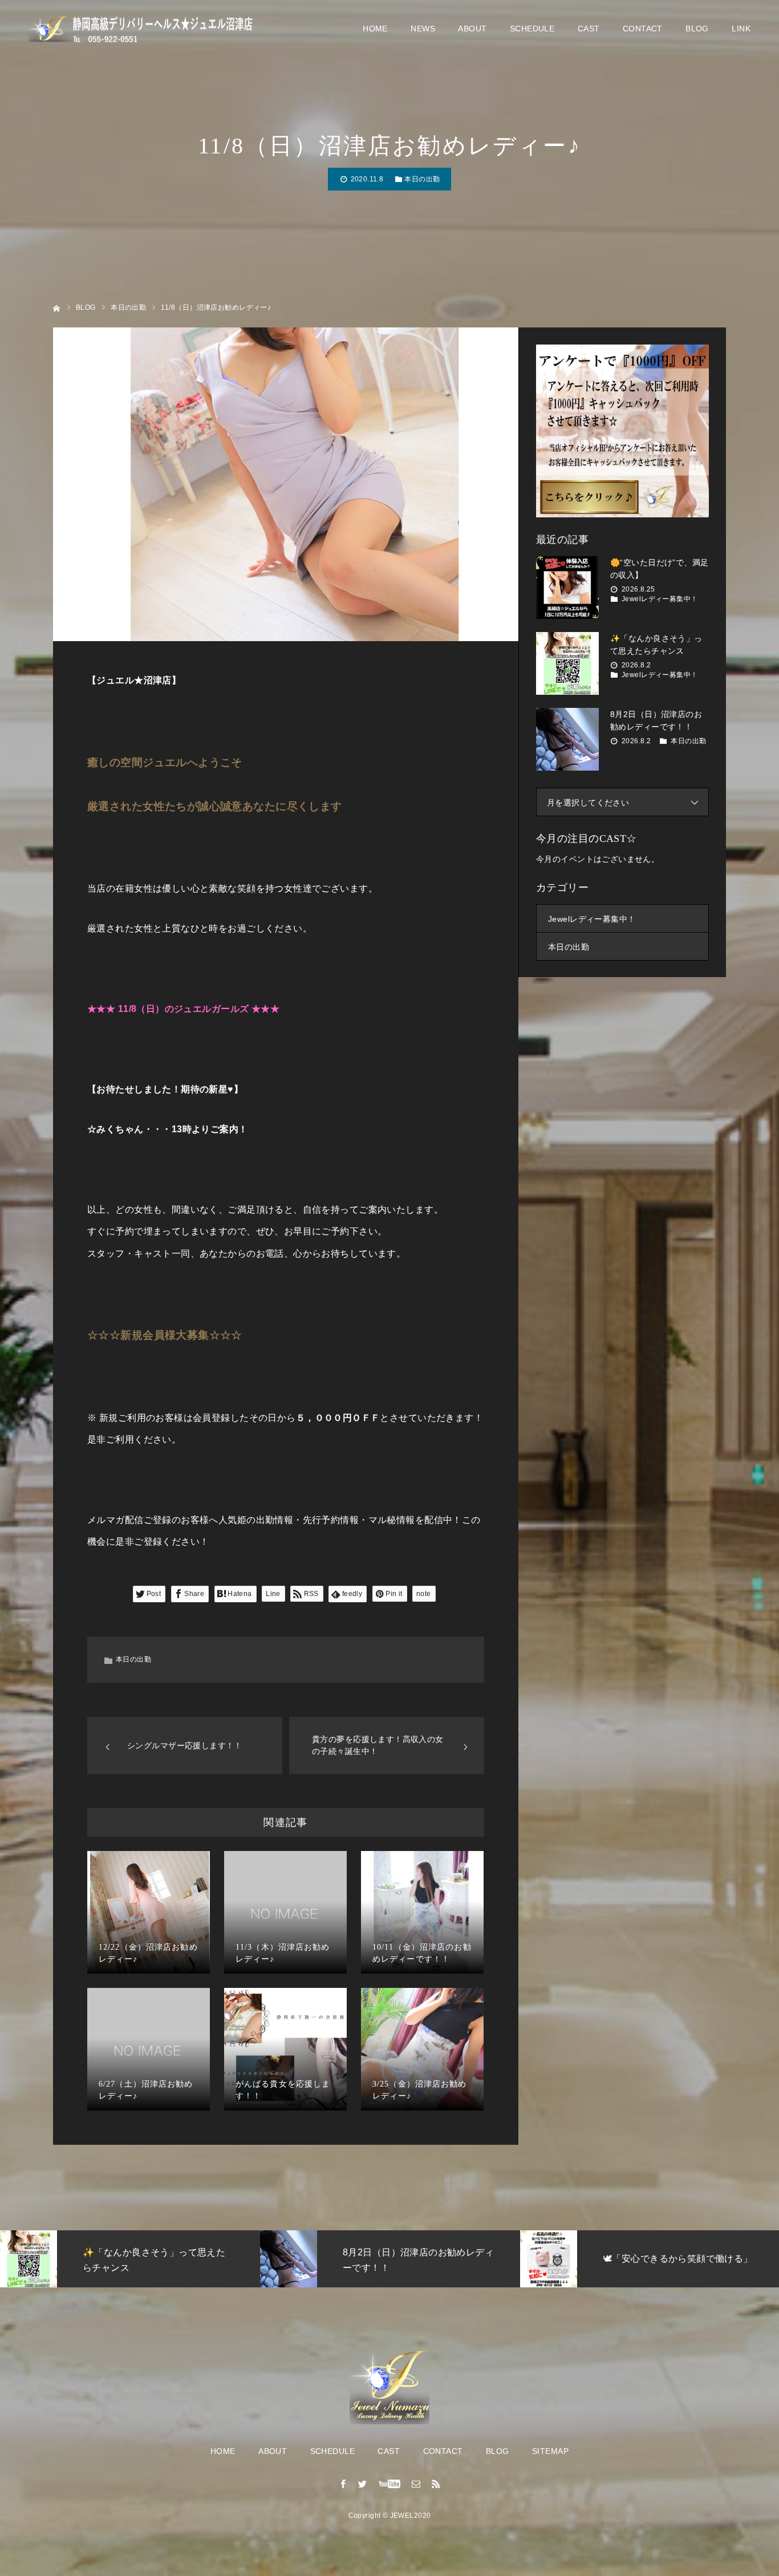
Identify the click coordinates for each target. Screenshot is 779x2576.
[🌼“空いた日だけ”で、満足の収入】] (567, 588)
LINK (741, 29)
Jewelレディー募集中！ (660, 599)
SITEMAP (550, 2451)
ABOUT (472, 29)
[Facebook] (343, 2484)
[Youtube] (390, 2484)
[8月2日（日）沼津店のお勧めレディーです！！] (567, 739)
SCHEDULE (532, 29)
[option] (148, 2259)
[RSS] (436, 2484)
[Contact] (416, 2484)
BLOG (697, 29)
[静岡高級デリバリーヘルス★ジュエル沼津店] (143, 29)
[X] (363, 2484)
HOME (375, 29)
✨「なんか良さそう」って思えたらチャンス (656, 645)
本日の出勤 (422, 179)
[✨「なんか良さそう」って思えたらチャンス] (567, 663)
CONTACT (643, 29)
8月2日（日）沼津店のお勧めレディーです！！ (656, 720)
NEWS (423, 29)
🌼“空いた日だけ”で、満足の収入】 (659, 569)
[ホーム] (57, 307)
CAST (589, 29)
